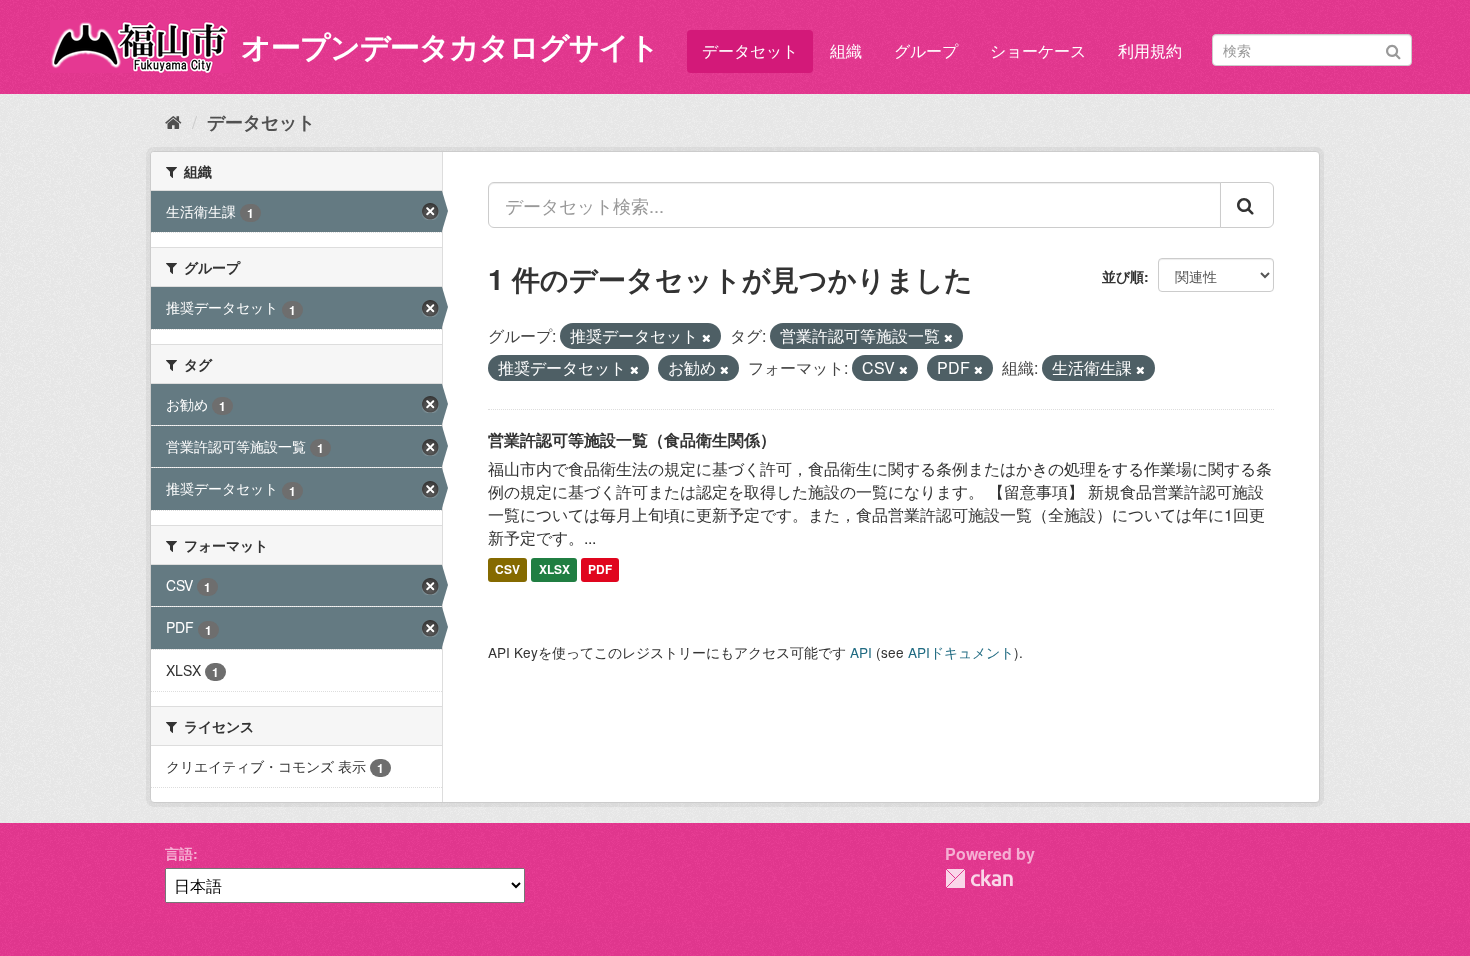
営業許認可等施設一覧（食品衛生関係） (632, 439)
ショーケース (1038, 50)
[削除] (706, 337)
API (861, 652)
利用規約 (1150, 50)
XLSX (554, 570)
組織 (846, 50)
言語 (179, 853)
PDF (600, 570)
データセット (750, 50)
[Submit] (1393, 48)
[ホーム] (173, 121)
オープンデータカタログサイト (450, 45)
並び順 (1123, 276)
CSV (507, 570)
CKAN (979, 878)
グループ (926, 50)
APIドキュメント (961, 652)
